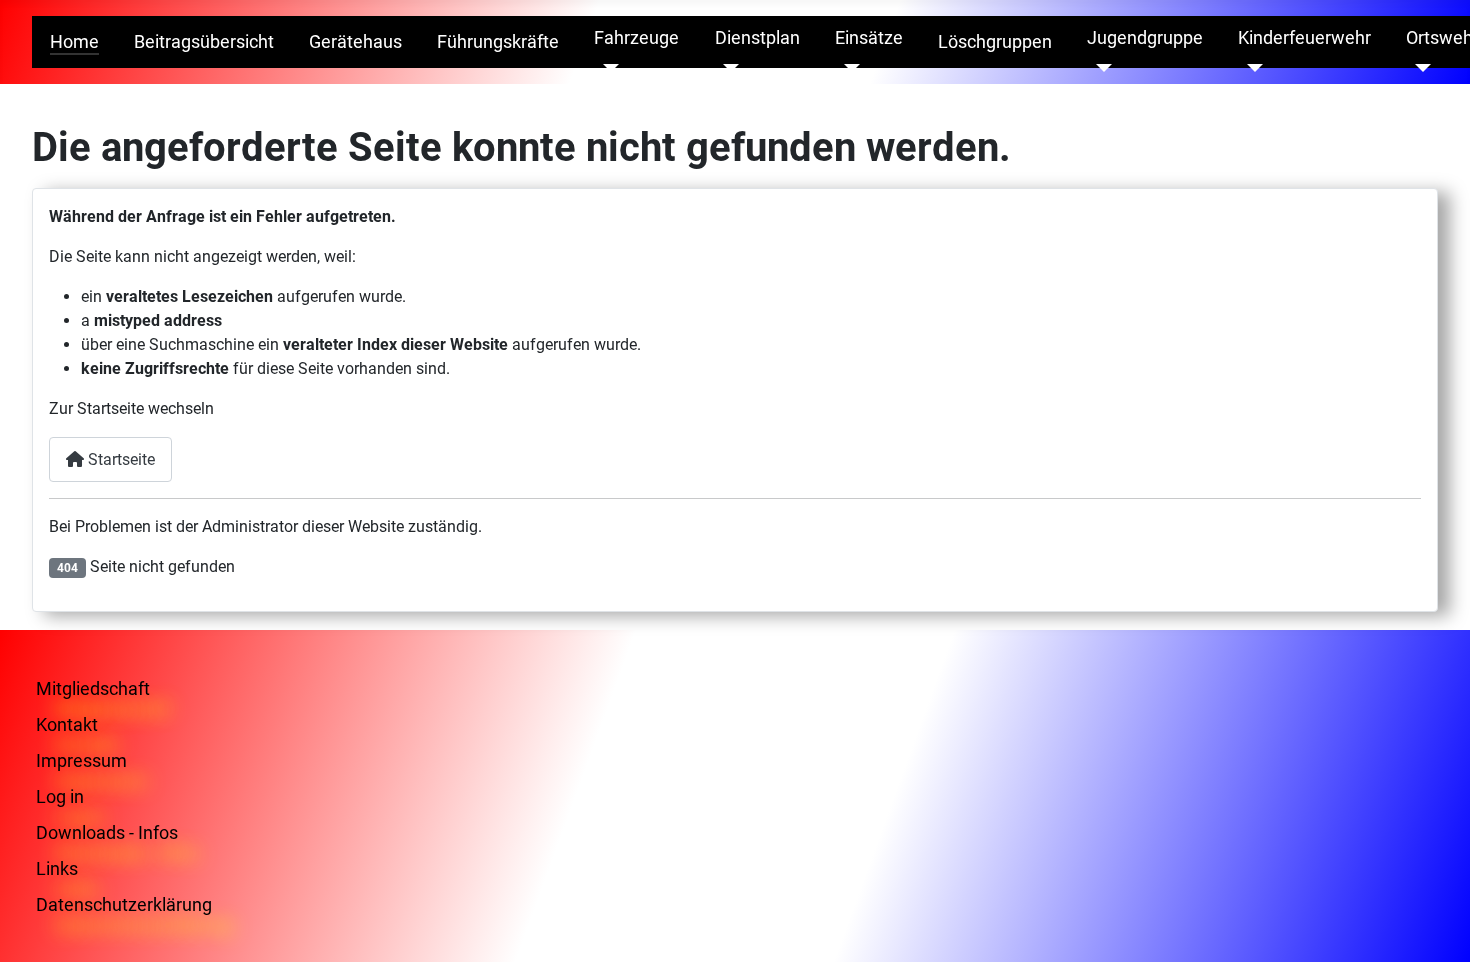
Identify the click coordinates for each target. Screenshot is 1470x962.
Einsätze (869, 38)
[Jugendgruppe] (1099, 68)
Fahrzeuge (636, 38)
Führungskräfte (498, 42)
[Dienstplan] (727, 68)
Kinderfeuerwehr (1304, 38)
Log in (60, 796)
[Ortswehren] (1418, 68)
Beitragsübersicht (204, 42)
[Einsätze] (847, 68)
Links (57, 868)
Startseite (119, 459)
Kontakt (67, 724)
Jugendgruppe (1145, 38)
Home (74, 42)
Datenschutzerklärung (124, 904)
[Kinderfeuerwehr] (1250, 68)
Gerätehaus (355, 42)
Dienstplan (757, 38)
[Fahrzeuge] (606, 68)
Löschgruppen (995, 42)
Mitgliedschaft (93, 688)
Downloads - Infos (107, 832)
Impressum (81, 760)
